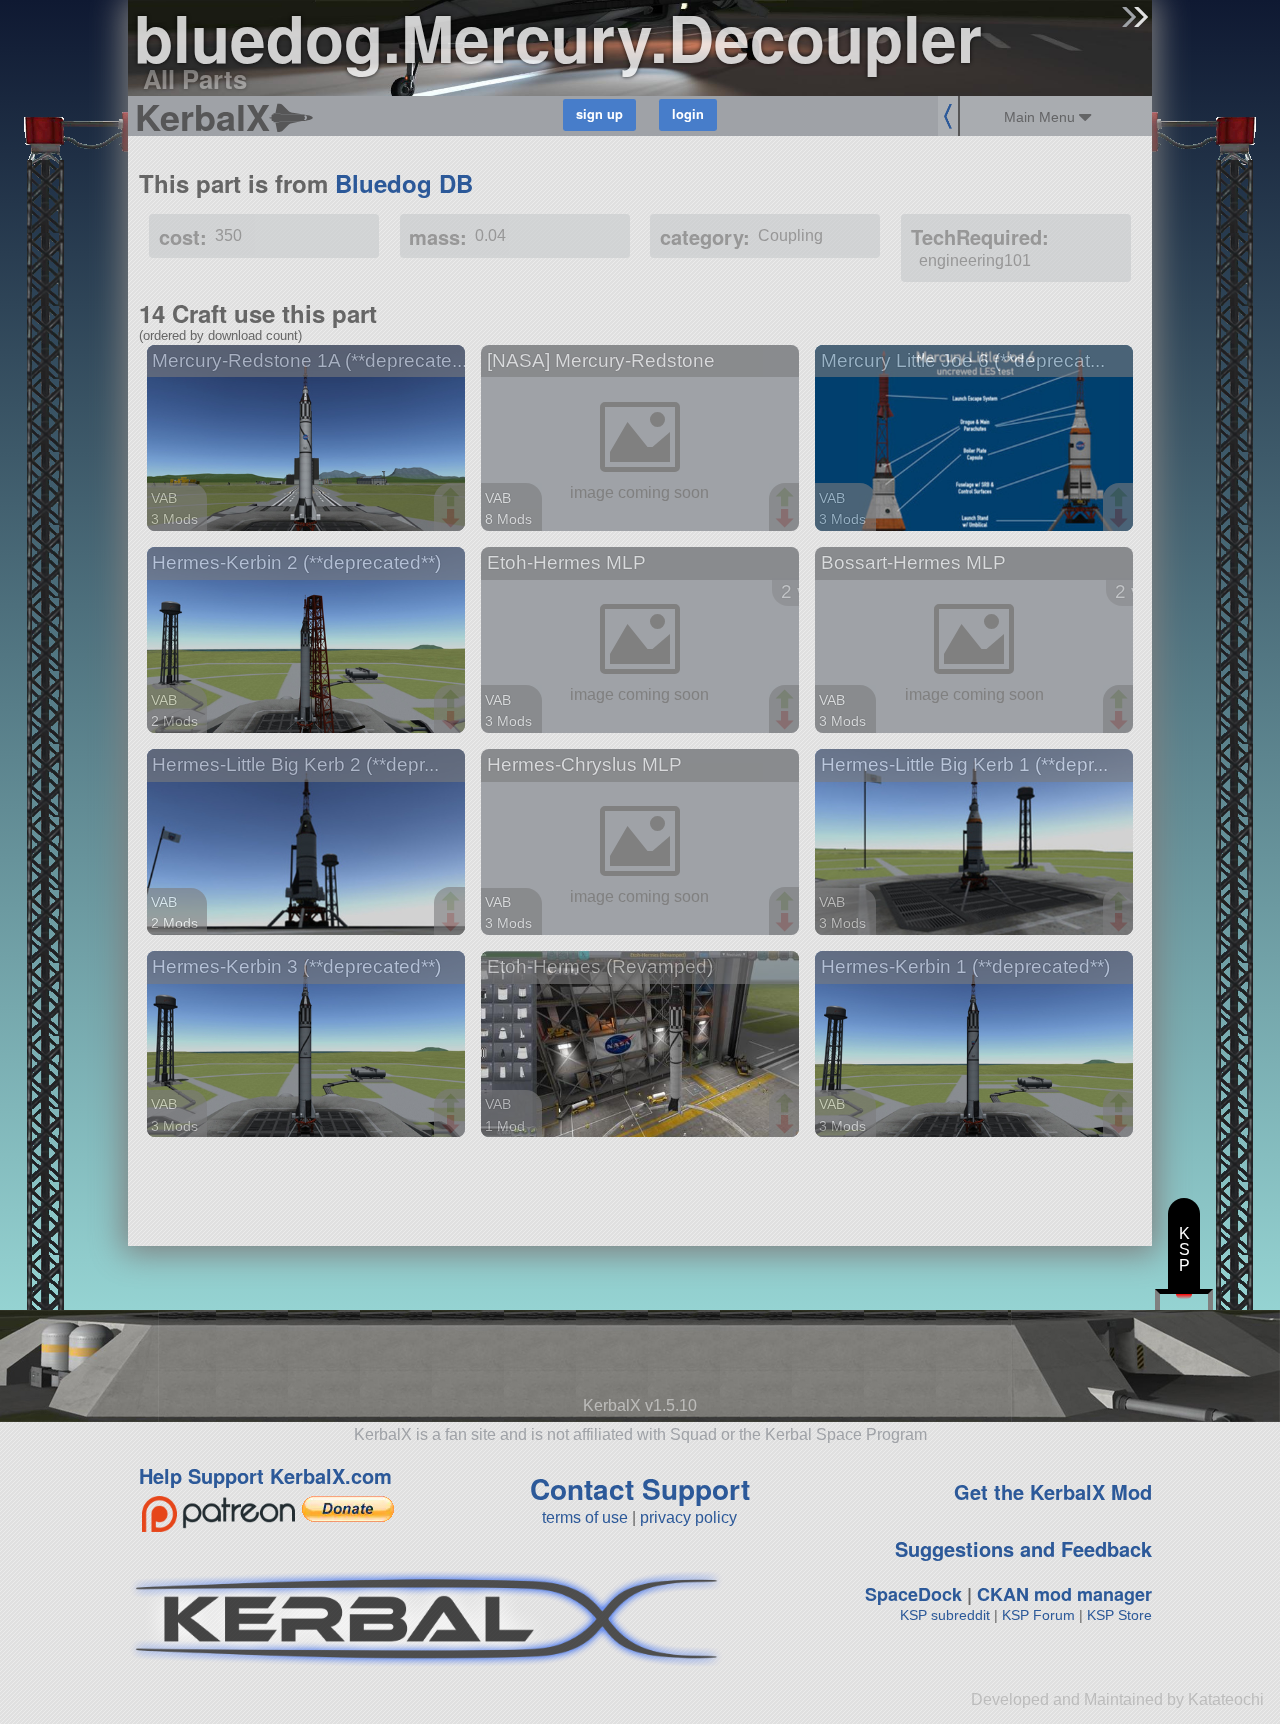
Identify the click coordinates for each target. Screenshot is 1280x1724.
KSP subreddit (945, 1615)
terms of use (585, 1517)
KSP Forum (1038, 1615)
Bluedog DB (404, 183)
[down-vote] (453, 519)
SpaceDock (913, 1594)
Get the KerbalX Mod (1053, 1491)
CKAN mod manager (1064, 1594)
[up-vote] (453, 499)
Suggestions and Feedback (1023, 1548)
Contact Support (640, 1488)
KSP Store (1119, 1615)
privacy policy (688, 1517)
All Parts (195, 78)
